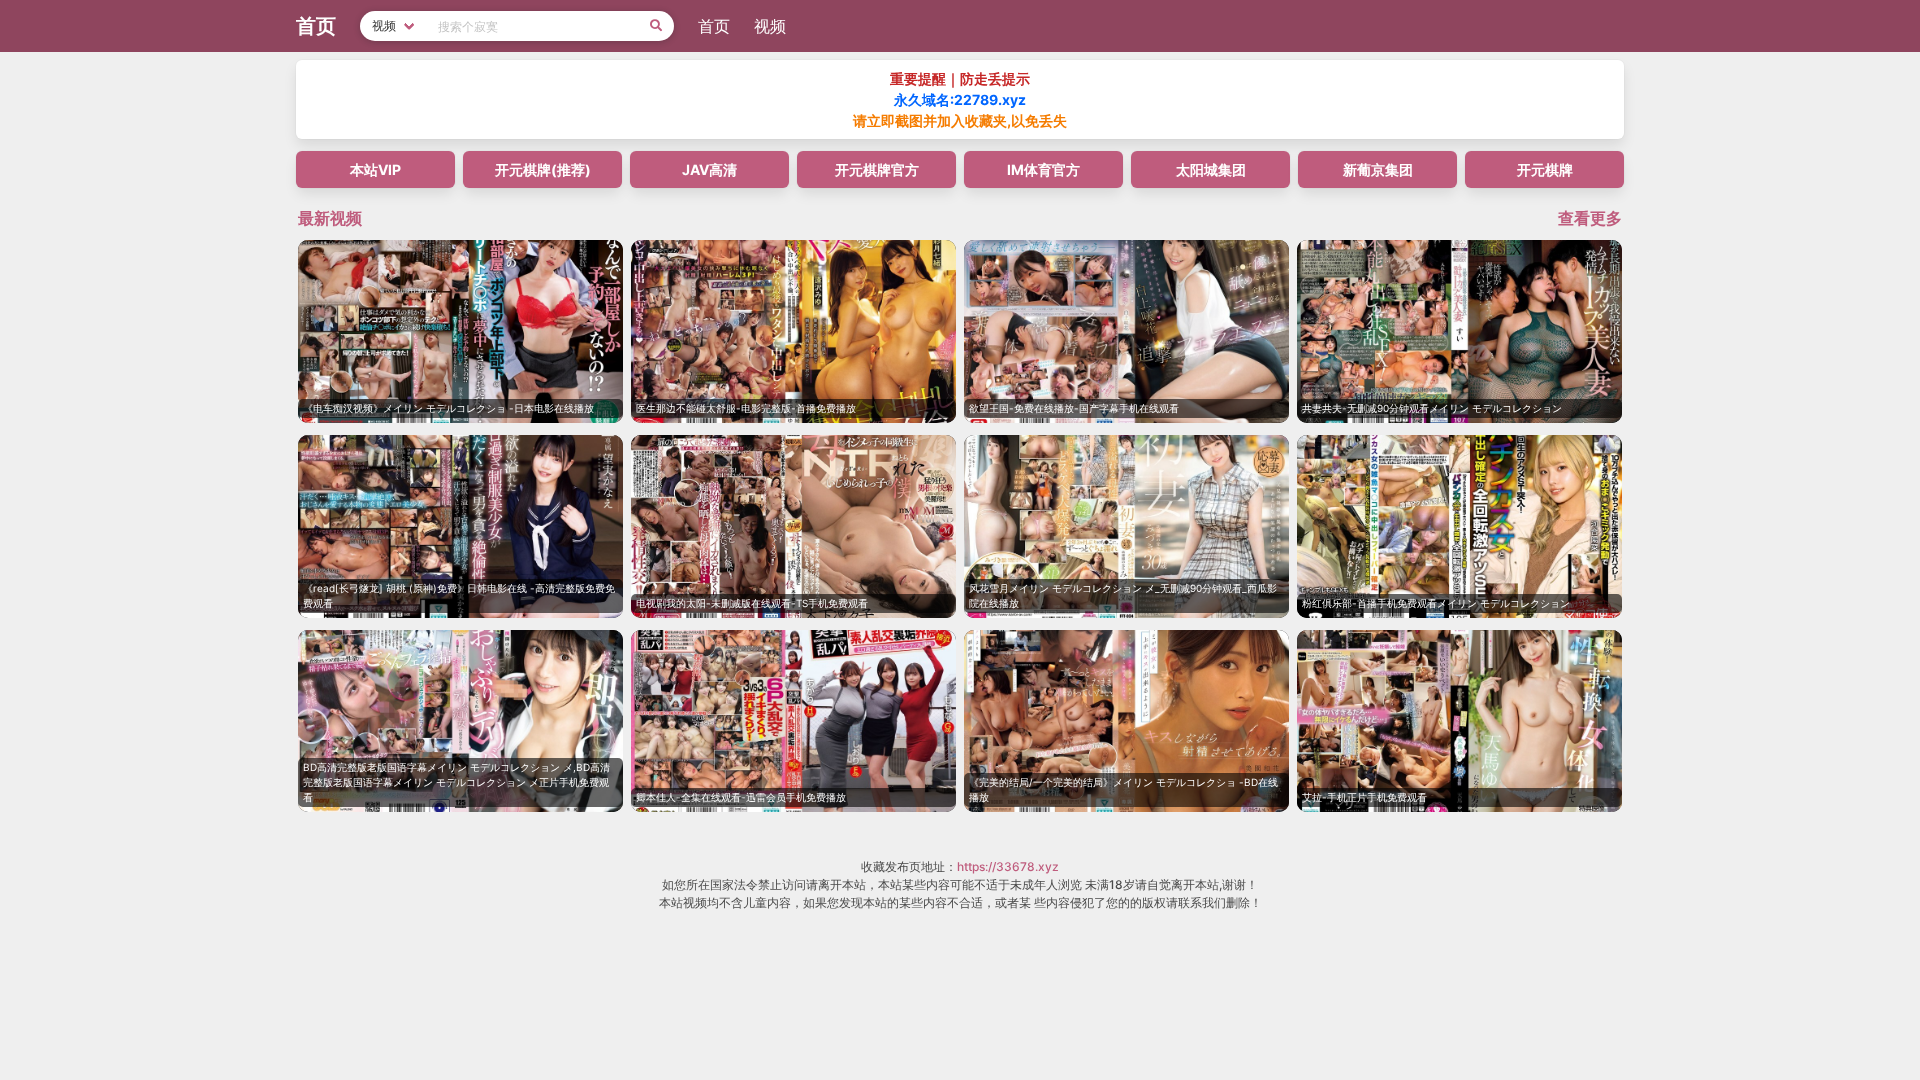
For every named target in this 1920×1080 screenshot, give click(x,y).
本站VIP (375, 169)
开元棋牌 (1545, 169)
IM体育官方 (1043, 169)
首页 (714, 26)
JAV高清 (709, 169)
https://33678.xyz (1008, 866)
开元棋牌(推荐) (543, 169)
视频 (770, 26)
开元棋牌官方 (877, 169)
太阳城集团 (1211, 169)
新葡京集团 (1378, 169)
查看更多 (1590, 218)
